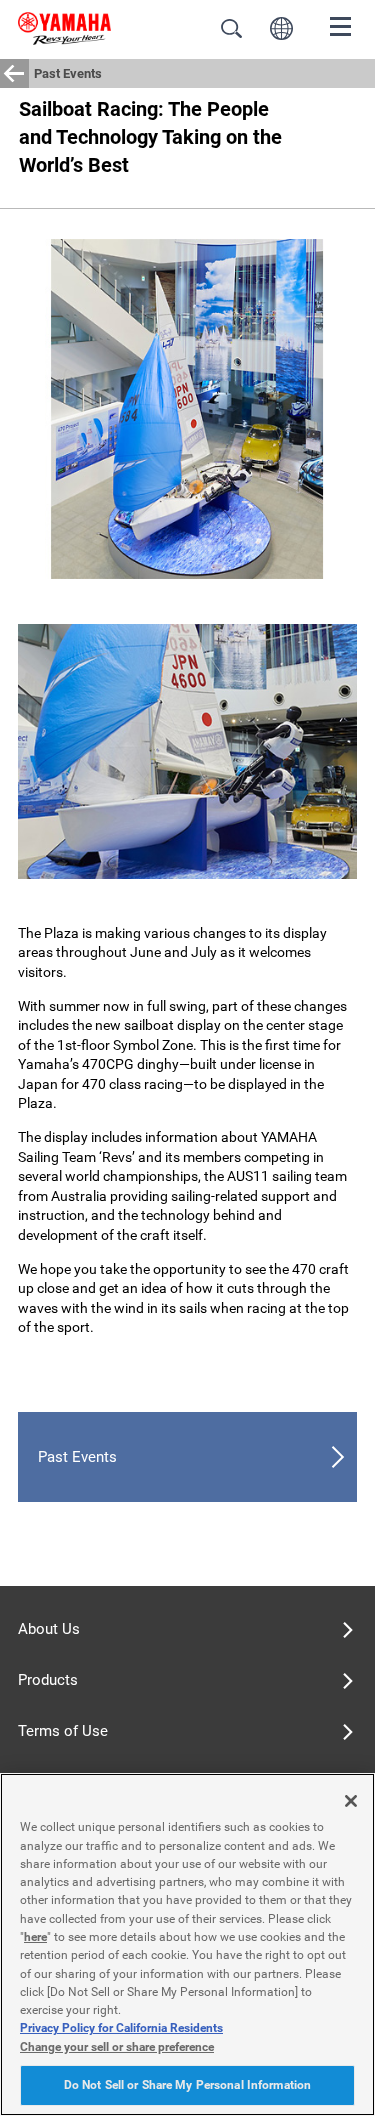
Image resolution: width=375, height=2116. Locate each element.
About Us (49, 1629)
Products (48, 1680)
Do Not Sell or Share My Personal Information (187, 2085)
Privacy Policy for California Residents (121, 2028)
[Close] (351, 1801)
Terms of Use (63, 1731)
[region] (187, 1944)
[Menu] (341, 25)
